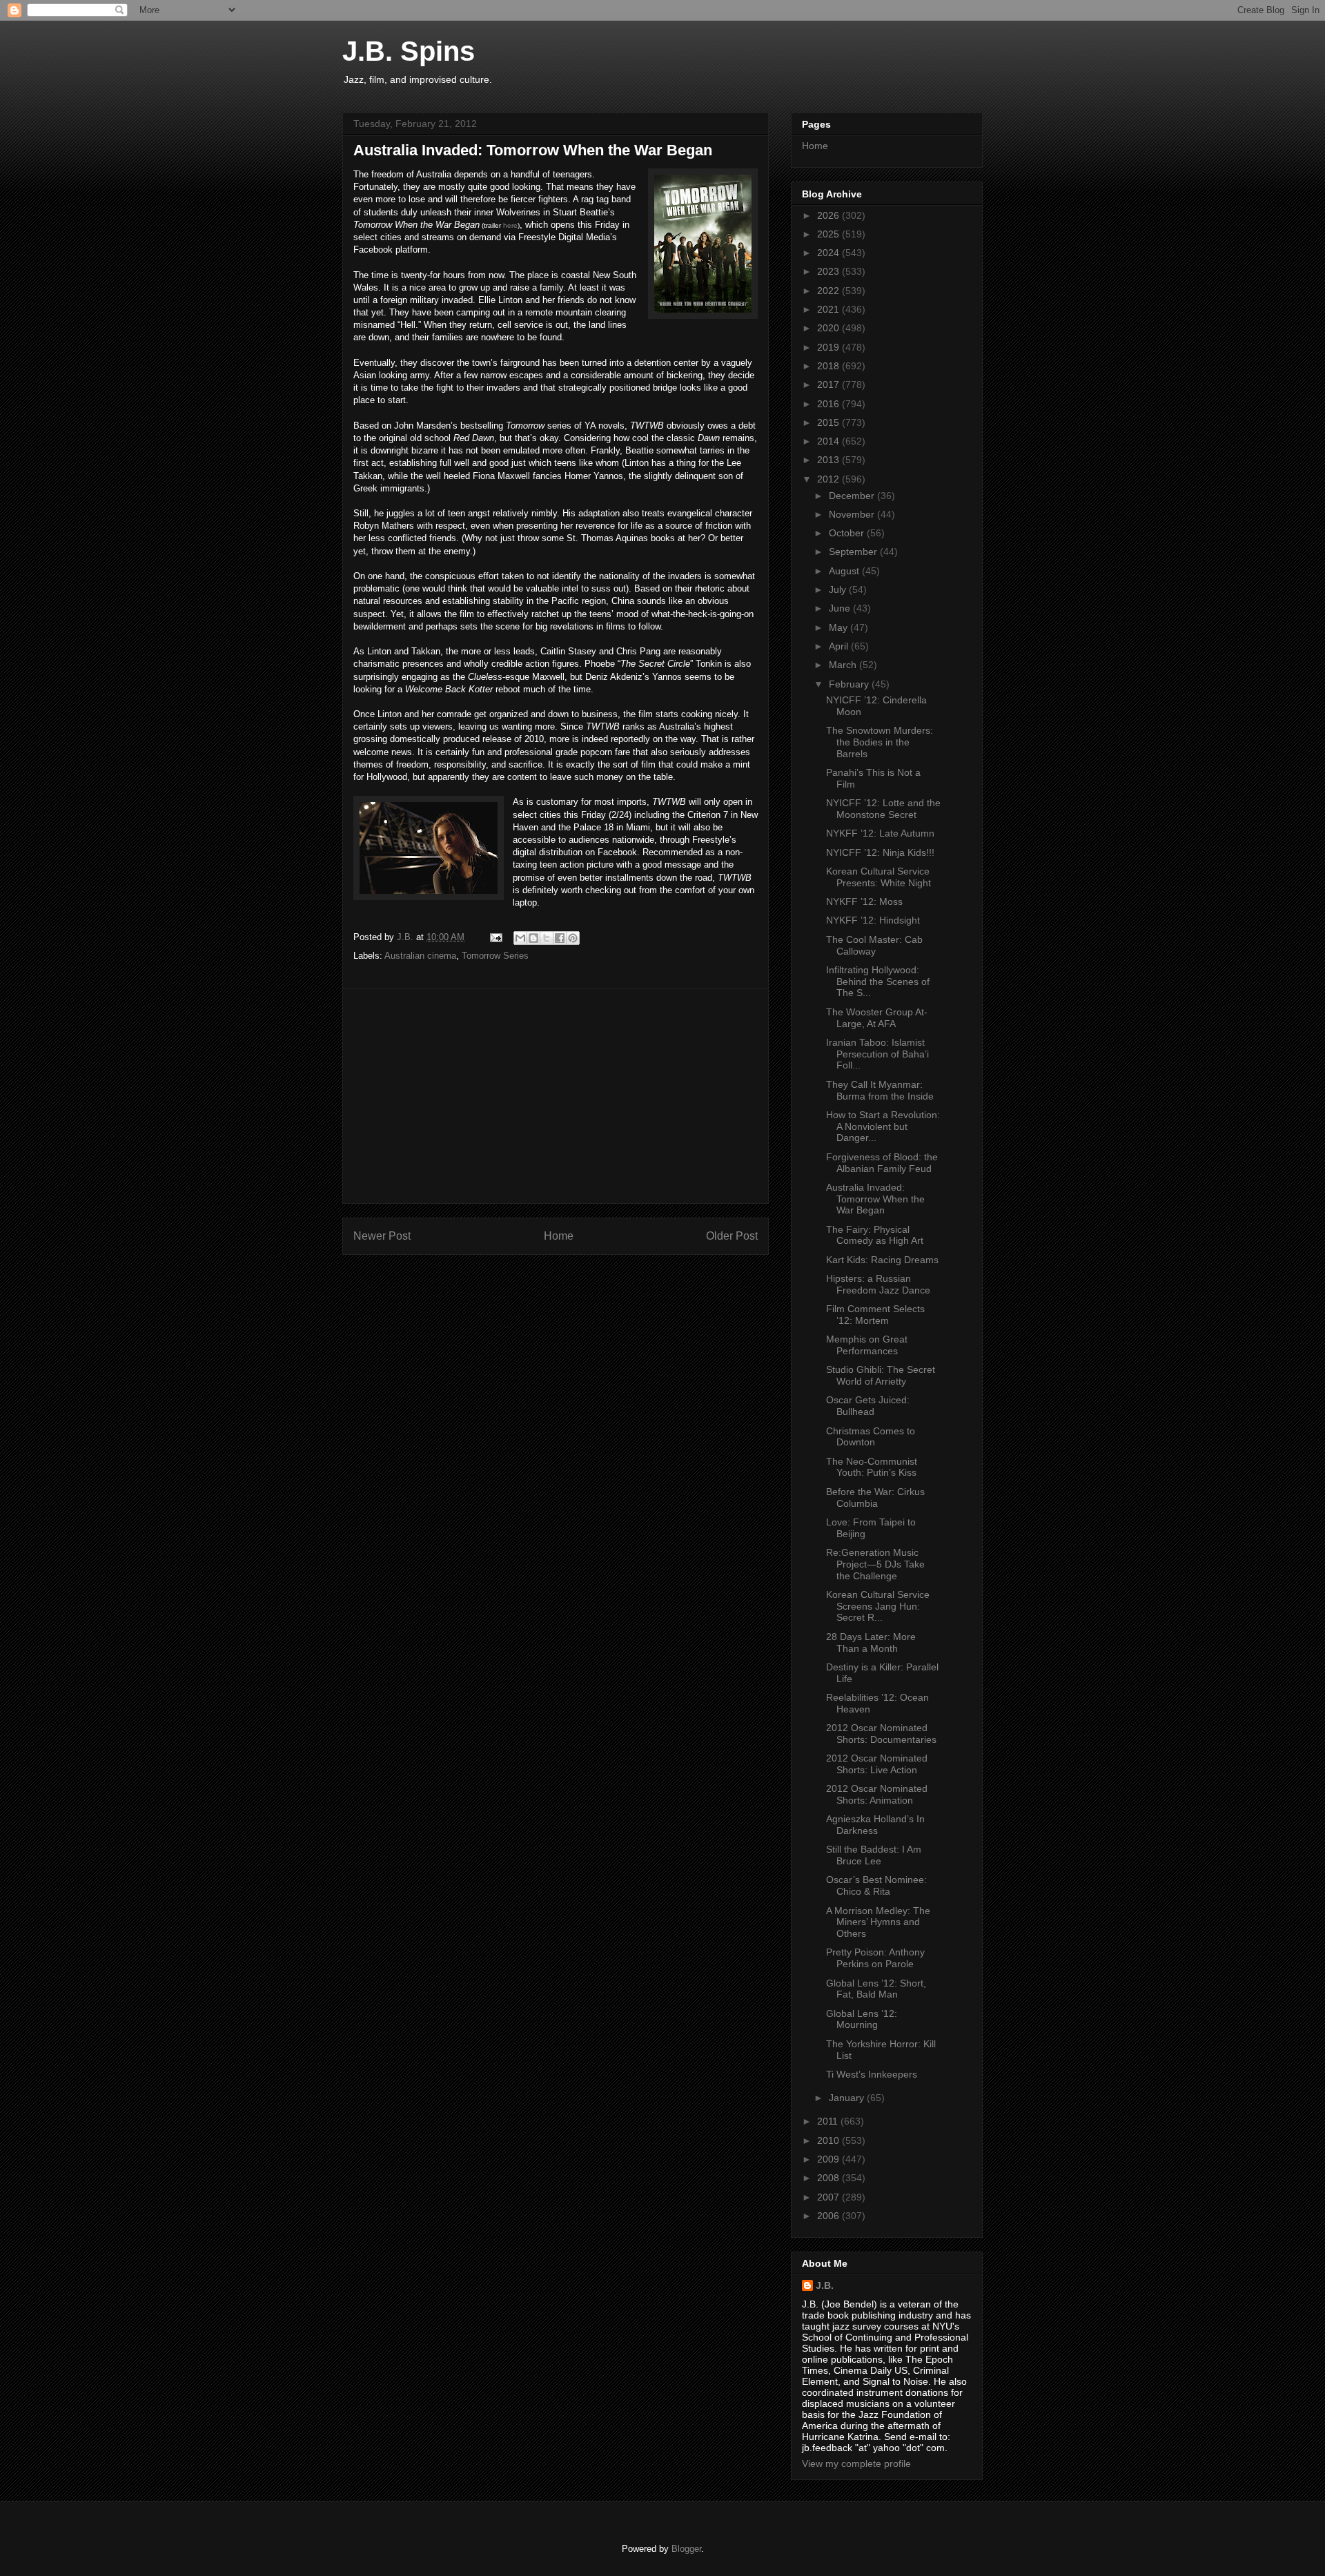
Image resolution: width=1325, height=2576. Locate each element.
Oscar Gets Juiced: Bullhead (868, 1406)
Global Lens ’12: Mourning (862, 2019)
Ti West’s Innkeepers (872, 2074)
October (848, 533)
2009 (830, 2159)
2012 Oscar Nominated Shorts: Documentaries (881, 1734)
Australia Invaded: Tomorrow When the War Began (875, 1199)
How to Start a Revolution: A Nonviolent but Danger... (883, 1126)
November (853, 514)
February (850, 684)
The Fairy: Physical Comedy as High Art (875, 1235)
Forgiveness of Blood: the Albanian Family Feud (882, 1163)
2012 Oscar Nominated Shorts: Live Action (877, 1764)
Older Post (732, 1236)
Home (559, 1236)
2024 (830, 253)
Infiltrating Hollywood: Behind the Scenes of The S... (878, 982)
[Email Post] (495, 937)
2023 (830, 271)
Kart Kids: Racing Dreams (882, 1260)
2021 (830, 309)
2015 (830, 422)
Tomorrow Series (495, 956)
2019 (830, 347)
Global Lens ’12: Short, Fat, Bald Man (876, 1989)
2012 (830, 479)
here (510, 225)
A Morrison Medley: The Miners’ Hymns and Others (878, 1922)
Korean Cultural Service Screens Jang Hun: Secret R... (878, 1606)
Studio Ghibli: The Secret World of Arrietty (881, 1375)
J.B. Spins (409, 51)
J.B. (825, 2285)
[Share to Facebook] (560, 938)
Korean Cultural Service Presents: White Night (879, 877)
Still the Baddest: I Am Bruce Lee (874, 1855)
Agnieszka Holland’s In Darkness (875, 1825)
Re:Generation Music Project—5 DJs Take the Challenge (875, 1564)
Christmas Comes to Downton (871, 1437)
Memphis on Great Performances (867, 1345)
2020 (830, 328)
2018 (830, 366)
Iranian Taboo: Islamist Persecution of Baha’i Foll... (877, 1054)
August (845, 571)
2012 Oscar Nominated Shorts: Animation (877, 1794)
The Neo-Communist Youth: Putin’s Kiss (872, 1467)
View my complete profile (856, 2463)
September (854, 552)
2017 (830, 384)
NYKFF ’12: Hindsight (873, 920)
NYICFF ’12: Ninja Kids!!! (880, 852)
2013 (830, 460)
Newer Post (382, 1236)
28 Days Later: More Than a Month (871, 1642)
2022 (830, 291)
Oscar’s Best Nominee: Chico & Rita (876, 1885)
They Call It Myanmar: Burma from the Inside (880, 1090)
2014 (830, 441)
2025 (830, 234)
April (840, 646)
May (840, 627)
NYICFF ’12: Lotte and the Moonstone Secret (883, 809)
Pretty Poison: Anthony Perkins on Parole (875, 1958)
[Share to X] (547, 938)
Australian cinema (420, 956)
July (839, 589)
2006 (830, 2216)
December (853, 496)
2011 (829, 2121)
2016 (830, 404)
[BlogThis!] (533, 938)
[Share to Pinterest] (573, 938)
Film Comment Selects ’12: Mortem (875, 1315)
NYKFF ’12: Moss (864, 901)
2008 (830, 2178)
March (844, 665)
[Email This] (520, 938)
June (841, 608)
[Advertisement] (556, 1096)
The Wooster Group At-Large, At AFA (877, 1018)
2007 (830, 2197)
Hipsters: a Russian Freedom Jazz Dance (878, 1284)
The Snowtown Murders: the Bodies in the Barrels (880, 742)
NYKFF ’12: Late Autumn (880, 833)
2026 (830, 215)
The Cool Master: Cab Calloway (874, 945)
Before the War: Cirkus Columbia (875, 1497)
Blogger (686, 2549)
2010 (830, 2140)
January (848, 2098)
